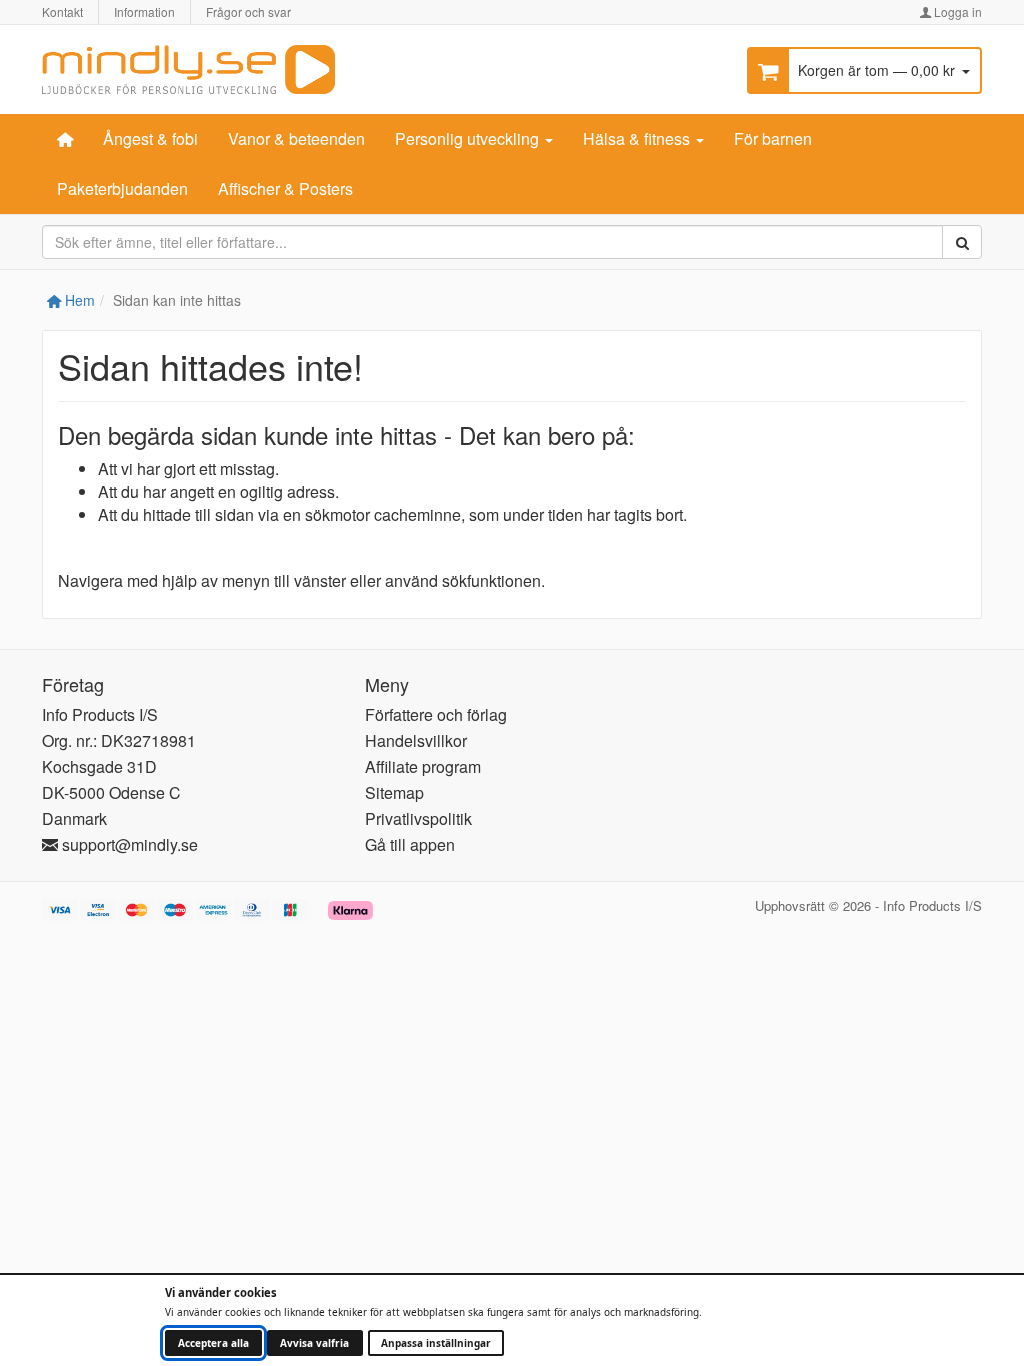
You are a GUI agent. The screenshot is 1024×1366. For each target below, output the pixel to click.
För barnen (773, 138)
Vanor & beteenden (296, 138)
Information (144, 11)
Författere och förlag (436, 714)
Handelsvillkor (416, 740)
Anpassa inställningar (436, 1343)
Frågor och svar (248, 11)
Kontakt (62, 11)
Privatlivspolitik (418, 818)
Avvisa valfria (314, 1343)
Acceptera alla (213, 1343)
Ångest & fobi (150, 138)
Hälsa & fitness (638, 138)
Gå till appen (410, 844)
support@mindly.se (128, 844)
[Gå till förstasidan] (188, 67)
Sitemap (394, 792)
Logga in (956, 11)
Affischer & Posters (285, 188)
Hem (78, 300)
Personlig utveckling (469, 138)
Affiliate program (423, 766)
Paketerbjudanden (122, 188)
